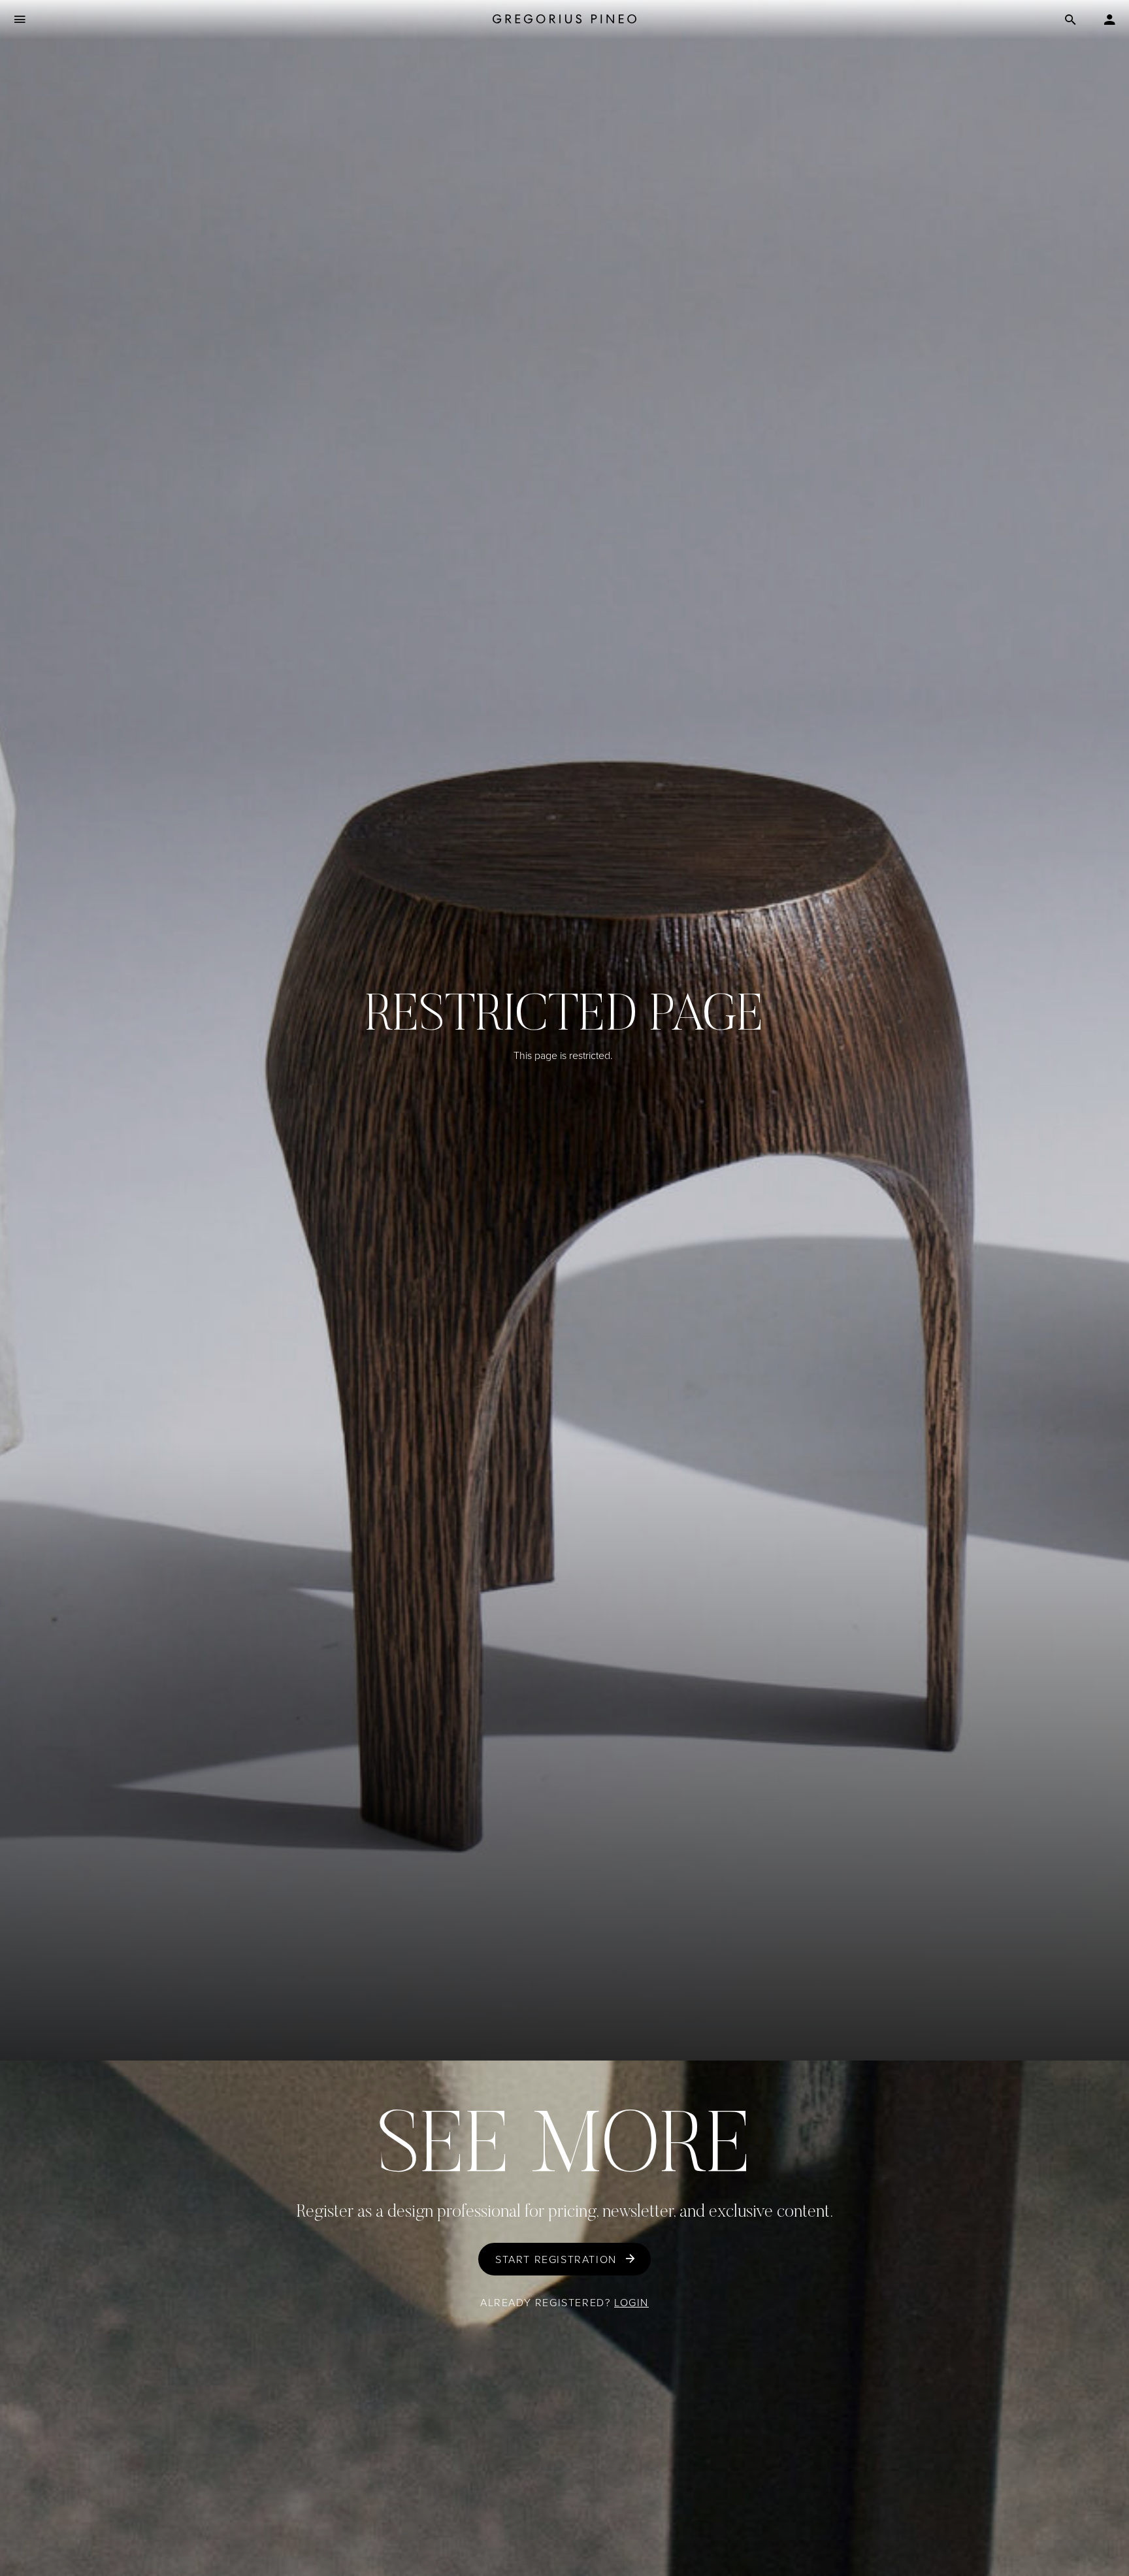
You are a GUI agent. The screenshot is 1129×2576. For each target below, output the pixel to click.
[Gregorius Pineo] (564, 20)
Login (631, 2303)
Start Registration (556, 2259)
